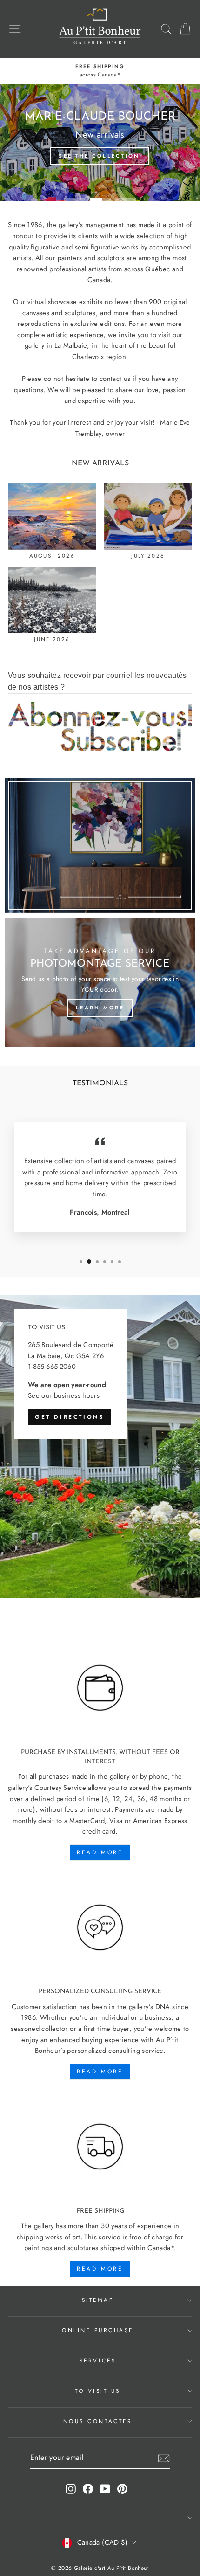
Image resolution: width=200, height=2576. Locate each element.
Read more (100, 1852)
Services (98, 2360)
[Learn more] (100, 982)
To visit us (98, 2391)
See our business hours (64, 1395)
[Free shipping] (100, 2147)
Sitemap (98, 2300)
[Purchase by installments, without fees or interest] (100, 1688)
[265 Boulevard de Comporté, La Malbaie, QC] (100, 1447)
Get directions (69, 1417)
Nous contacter (98, 2421)
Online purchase (98, 2330)
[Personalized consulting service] (100, 1928)
